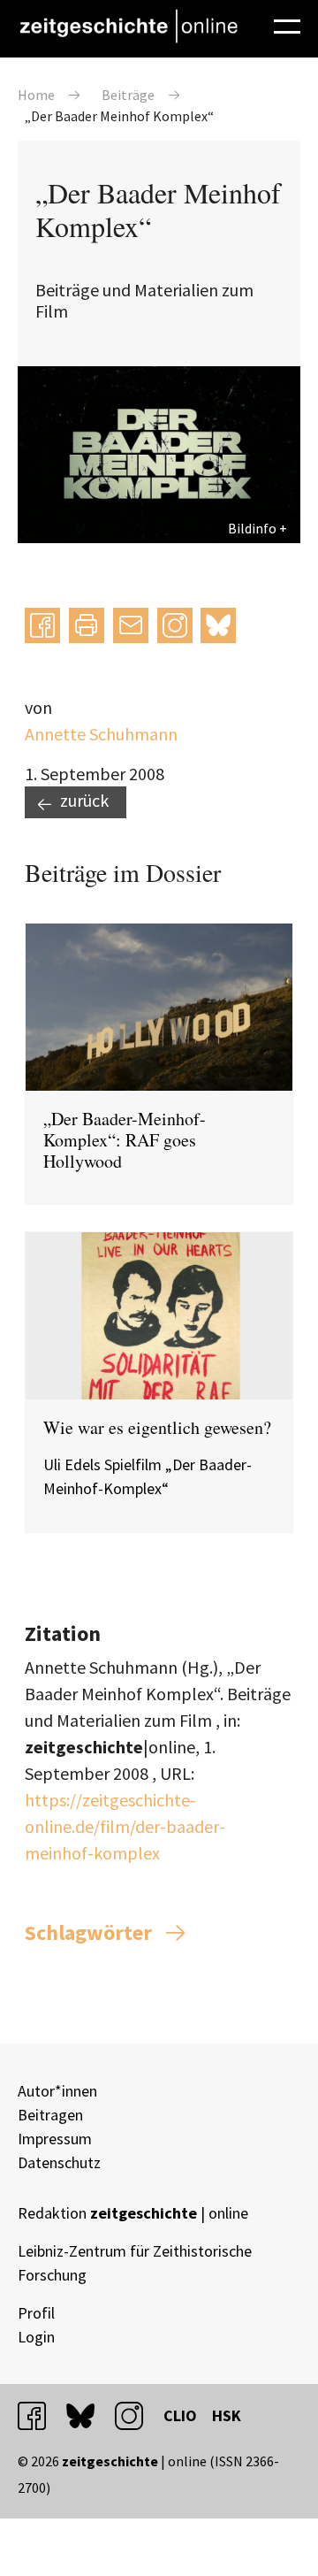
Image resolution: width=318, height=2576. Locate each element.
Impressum (55, 2139)
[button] (42, 625)
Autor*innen (57, 2091)
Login (36, 2337)
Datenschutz (59, 2162)
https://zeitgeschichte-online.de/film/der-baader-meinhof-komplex (125, 1826)
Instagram (175, 625)
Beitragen (50, 2115)
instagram (137, 2415)
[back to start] (128, 26)
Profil (36, 2313)
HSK (227, 2415)
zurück (84, 800)
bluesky (218, 625)
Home (36, 95)
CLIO (180, 2415)
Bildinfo (252, 528)
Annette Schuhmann (101, 734)
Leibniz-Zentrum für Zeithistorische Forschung (135, 2263)
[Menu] (287, 24)
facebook (40, 2415)
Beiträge (128, 95)
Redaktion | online (133, 2213)
